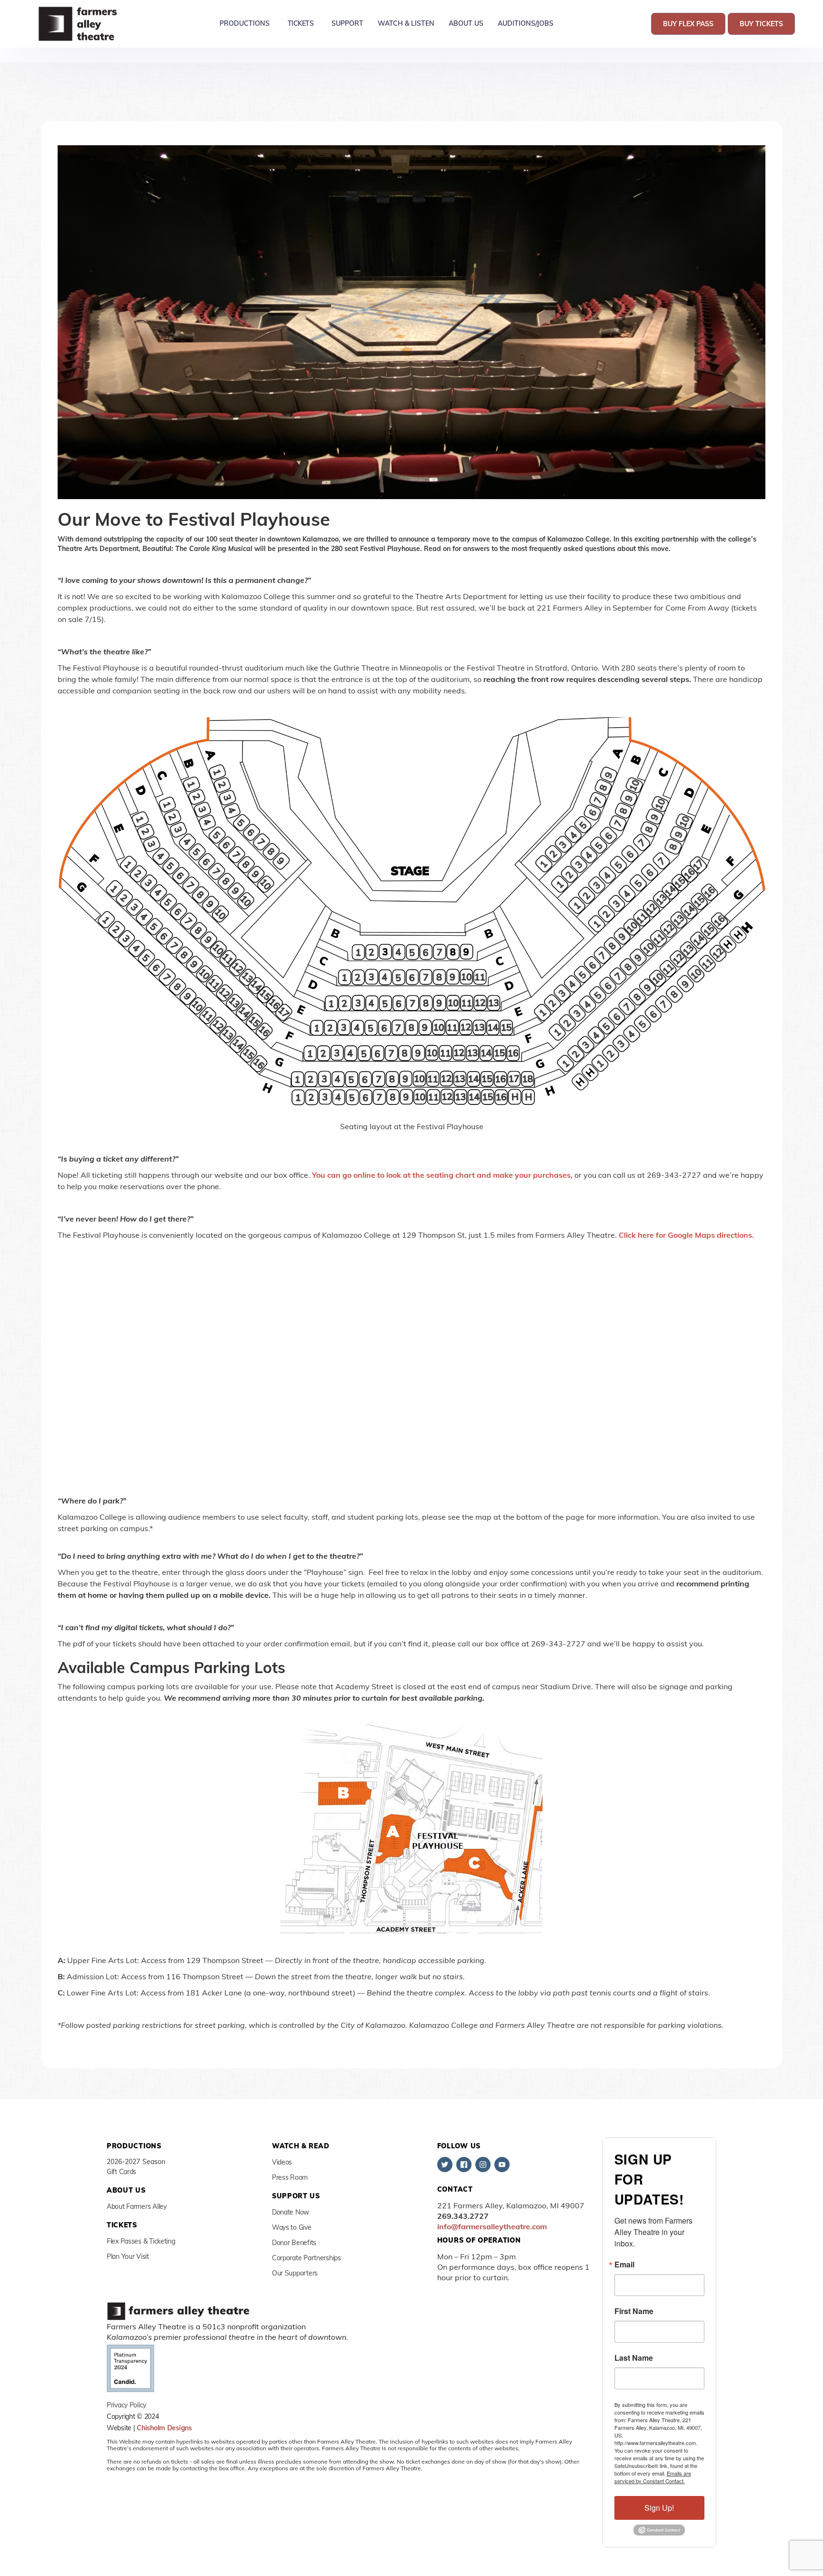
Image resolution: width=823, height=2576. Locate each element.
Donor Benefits (294, 2243)
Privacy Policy (126, 2405)
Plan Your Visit (128, 2256)
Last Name (634, 2358)
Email (624, 2265)
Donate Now (291, 2212)
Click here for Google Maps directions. (686, 1235)
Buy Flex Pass (688, 24)
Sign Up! (659, 2508)
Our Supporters (295, 2273)
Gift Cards (121, 2172)
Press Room (290, 2177)
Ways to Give (292, 2227)
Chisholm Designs (164, 2428)
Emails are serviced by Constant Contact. (653, 2477)
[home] (79, 24)
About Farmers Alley (137, 2206)
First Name (634, 2311)
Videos (282, 2162)
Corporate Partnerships (306, 2258)
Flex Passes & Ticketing (141, 2241)
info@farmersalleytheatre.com (492, 2226)
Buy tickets (761, 24)
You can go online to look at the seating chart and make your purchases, (442, 1175)
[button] (245, 24)
